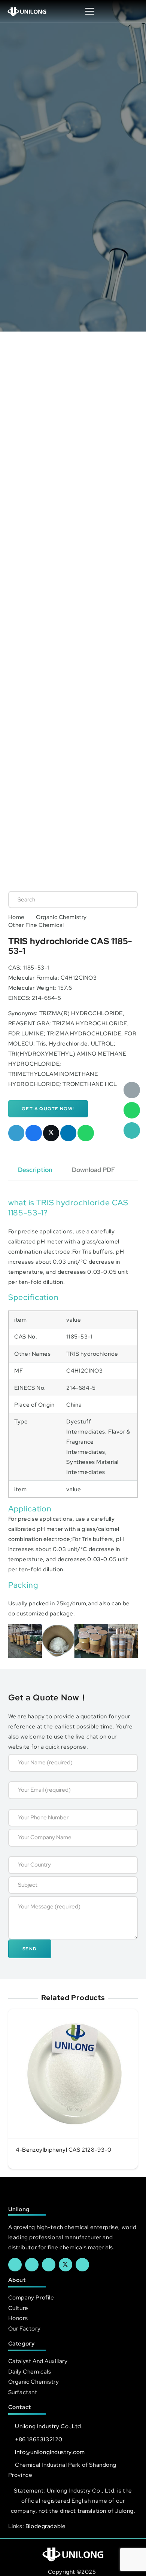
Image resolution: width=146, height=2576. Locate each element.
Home (16, 917)
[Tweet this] (51, 1133)
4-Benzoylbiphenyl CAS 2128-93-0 (64, 2150)
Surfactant (23, 2392)
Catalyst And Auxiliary (38, 2361)
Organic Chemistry (61, 917)
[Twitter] (66, 2265)
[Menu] (90, 11)
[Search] (124, 900)
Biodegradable (46, 2526)
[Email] (132, 1090)
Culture (18, 2308)
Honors (18, 2318)
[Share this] (34, 1133)
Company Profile (31, 2297)
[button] (133, 11)
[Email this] (16, 1133)
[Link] (27, 11)
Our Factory (24, 2328)
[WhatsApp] (132, 1110)
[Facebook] (15, 2265)
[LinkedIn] (32, 2265)
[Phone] (132, 1130)
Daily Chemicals (30, 2371)
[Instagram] (82, 2265)
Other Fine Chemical (36, 925)
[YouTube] (49, 2265)
